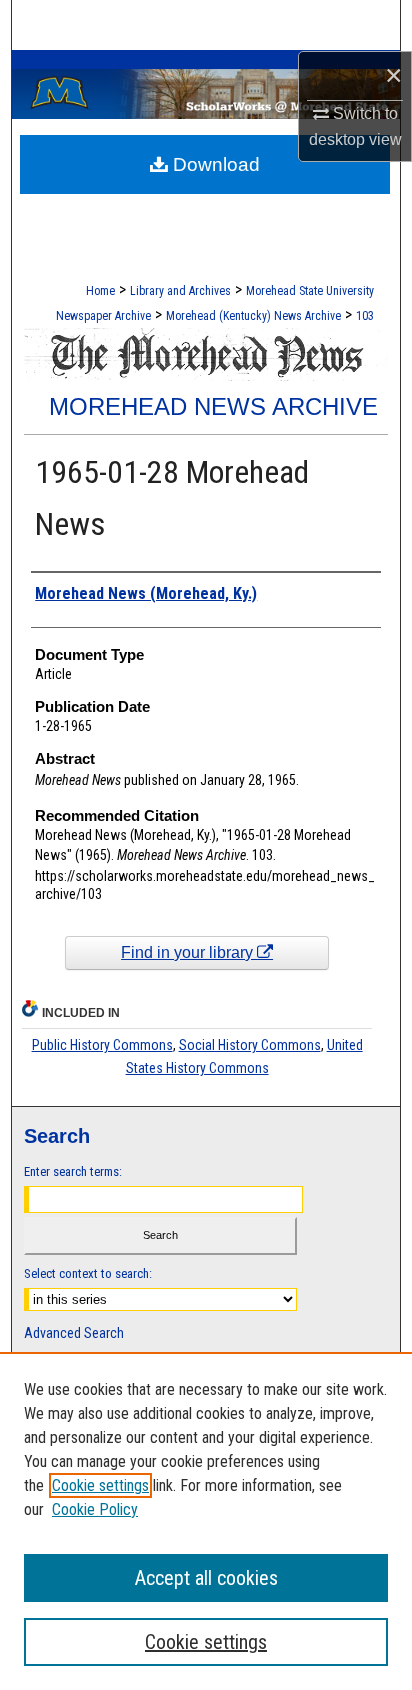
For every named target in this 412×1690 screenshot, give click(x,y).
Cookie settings (100, 1485)
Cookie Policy (95, 1509)
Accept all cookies (206, 1578)
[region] (206, 1521)
